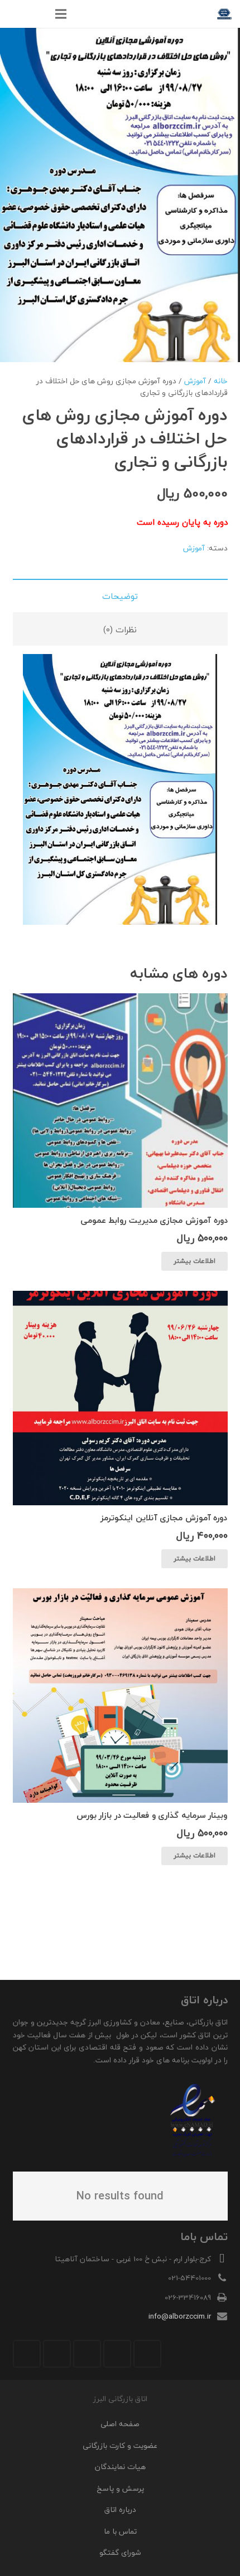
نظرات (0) (120, 630)
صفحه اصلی (120, 2424)
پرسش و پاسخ (120, 2488)
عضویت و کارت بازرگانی (120, 2445)
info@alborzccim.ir (180, 2316)
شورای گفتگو (120, 2552)
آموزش (195, 381)
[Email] (147, 2354)
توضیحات (120, 596)
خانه (221, 381)
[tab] (120, 596)
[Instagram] (87, 2354)
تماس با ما (120, 2531)
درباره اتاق (120, 2509)
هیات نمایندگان (120, 2467)
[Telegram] (27, 2354)
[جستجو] (37, 14)
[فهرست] (61, 14)
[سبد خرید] (14, 14)
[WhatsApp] (57, 2354)
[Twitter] (117, 2354)
